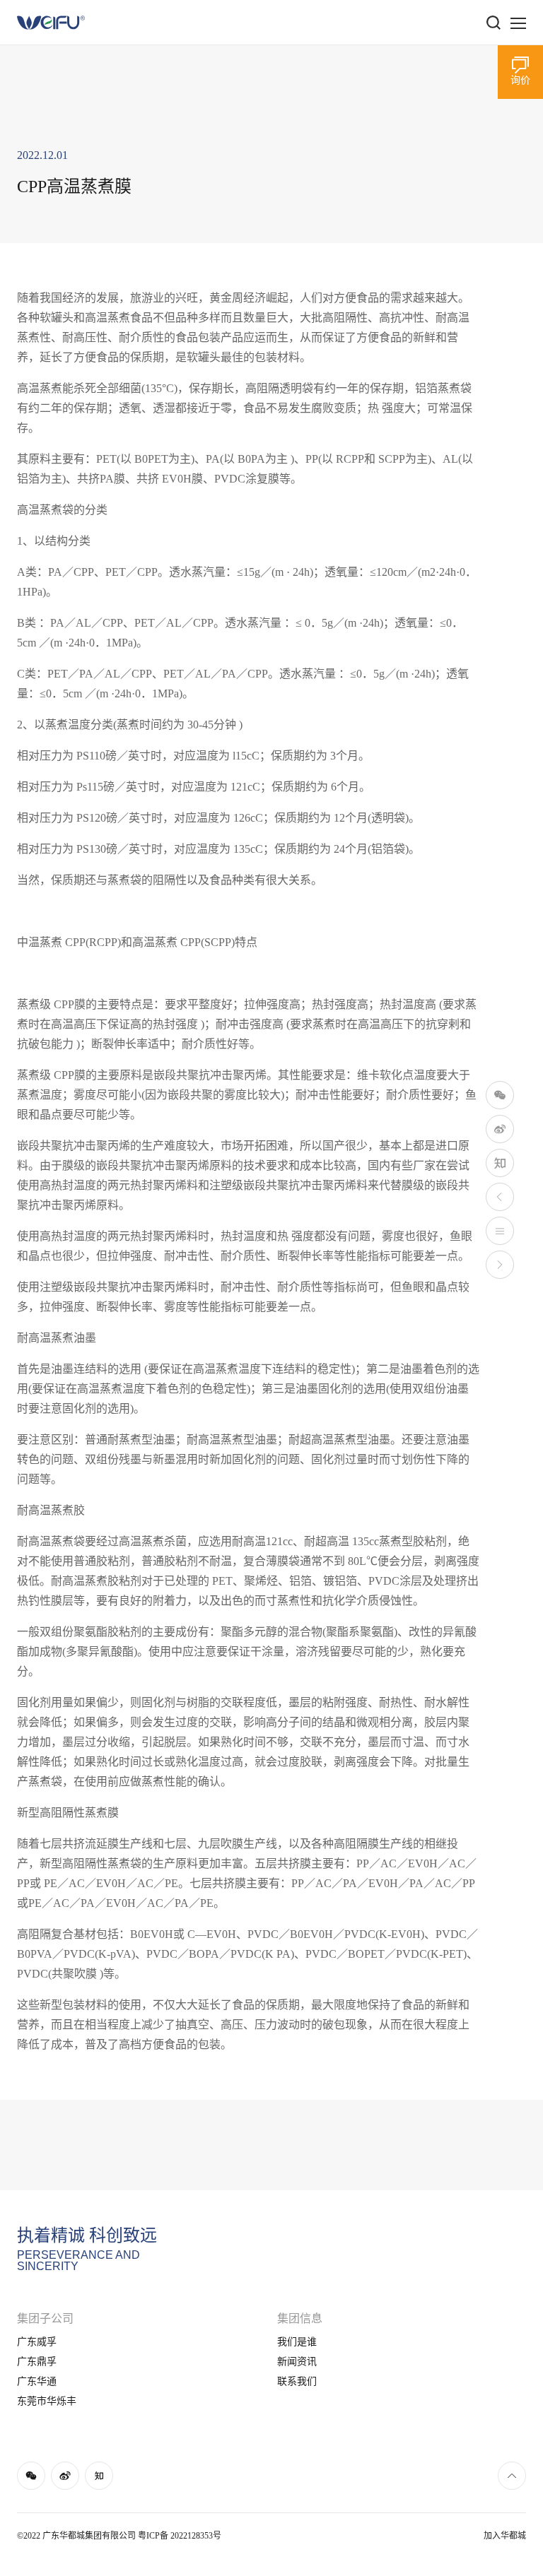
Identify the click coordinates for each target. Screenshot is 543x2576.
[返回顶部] (512, 2476)
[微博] (500, 1129)
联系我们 (297, 2381)
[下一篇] (500, 1265)
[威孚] (51, 23)
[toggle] (518, 23)
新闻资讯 (297, 2362)
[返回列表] (500, 1231)
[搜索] (494, 23)
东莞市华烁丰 (47, 2401)
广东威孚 (37, 2342)
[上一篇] (500, 1197)
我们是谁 (297, 2342)
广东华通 (37, 2381)
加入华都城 (505, 2536)
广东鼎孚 (37, 2362)
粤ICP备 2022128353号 (180, 2536)
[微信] (500, 1095)
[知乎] (500, 1163)
